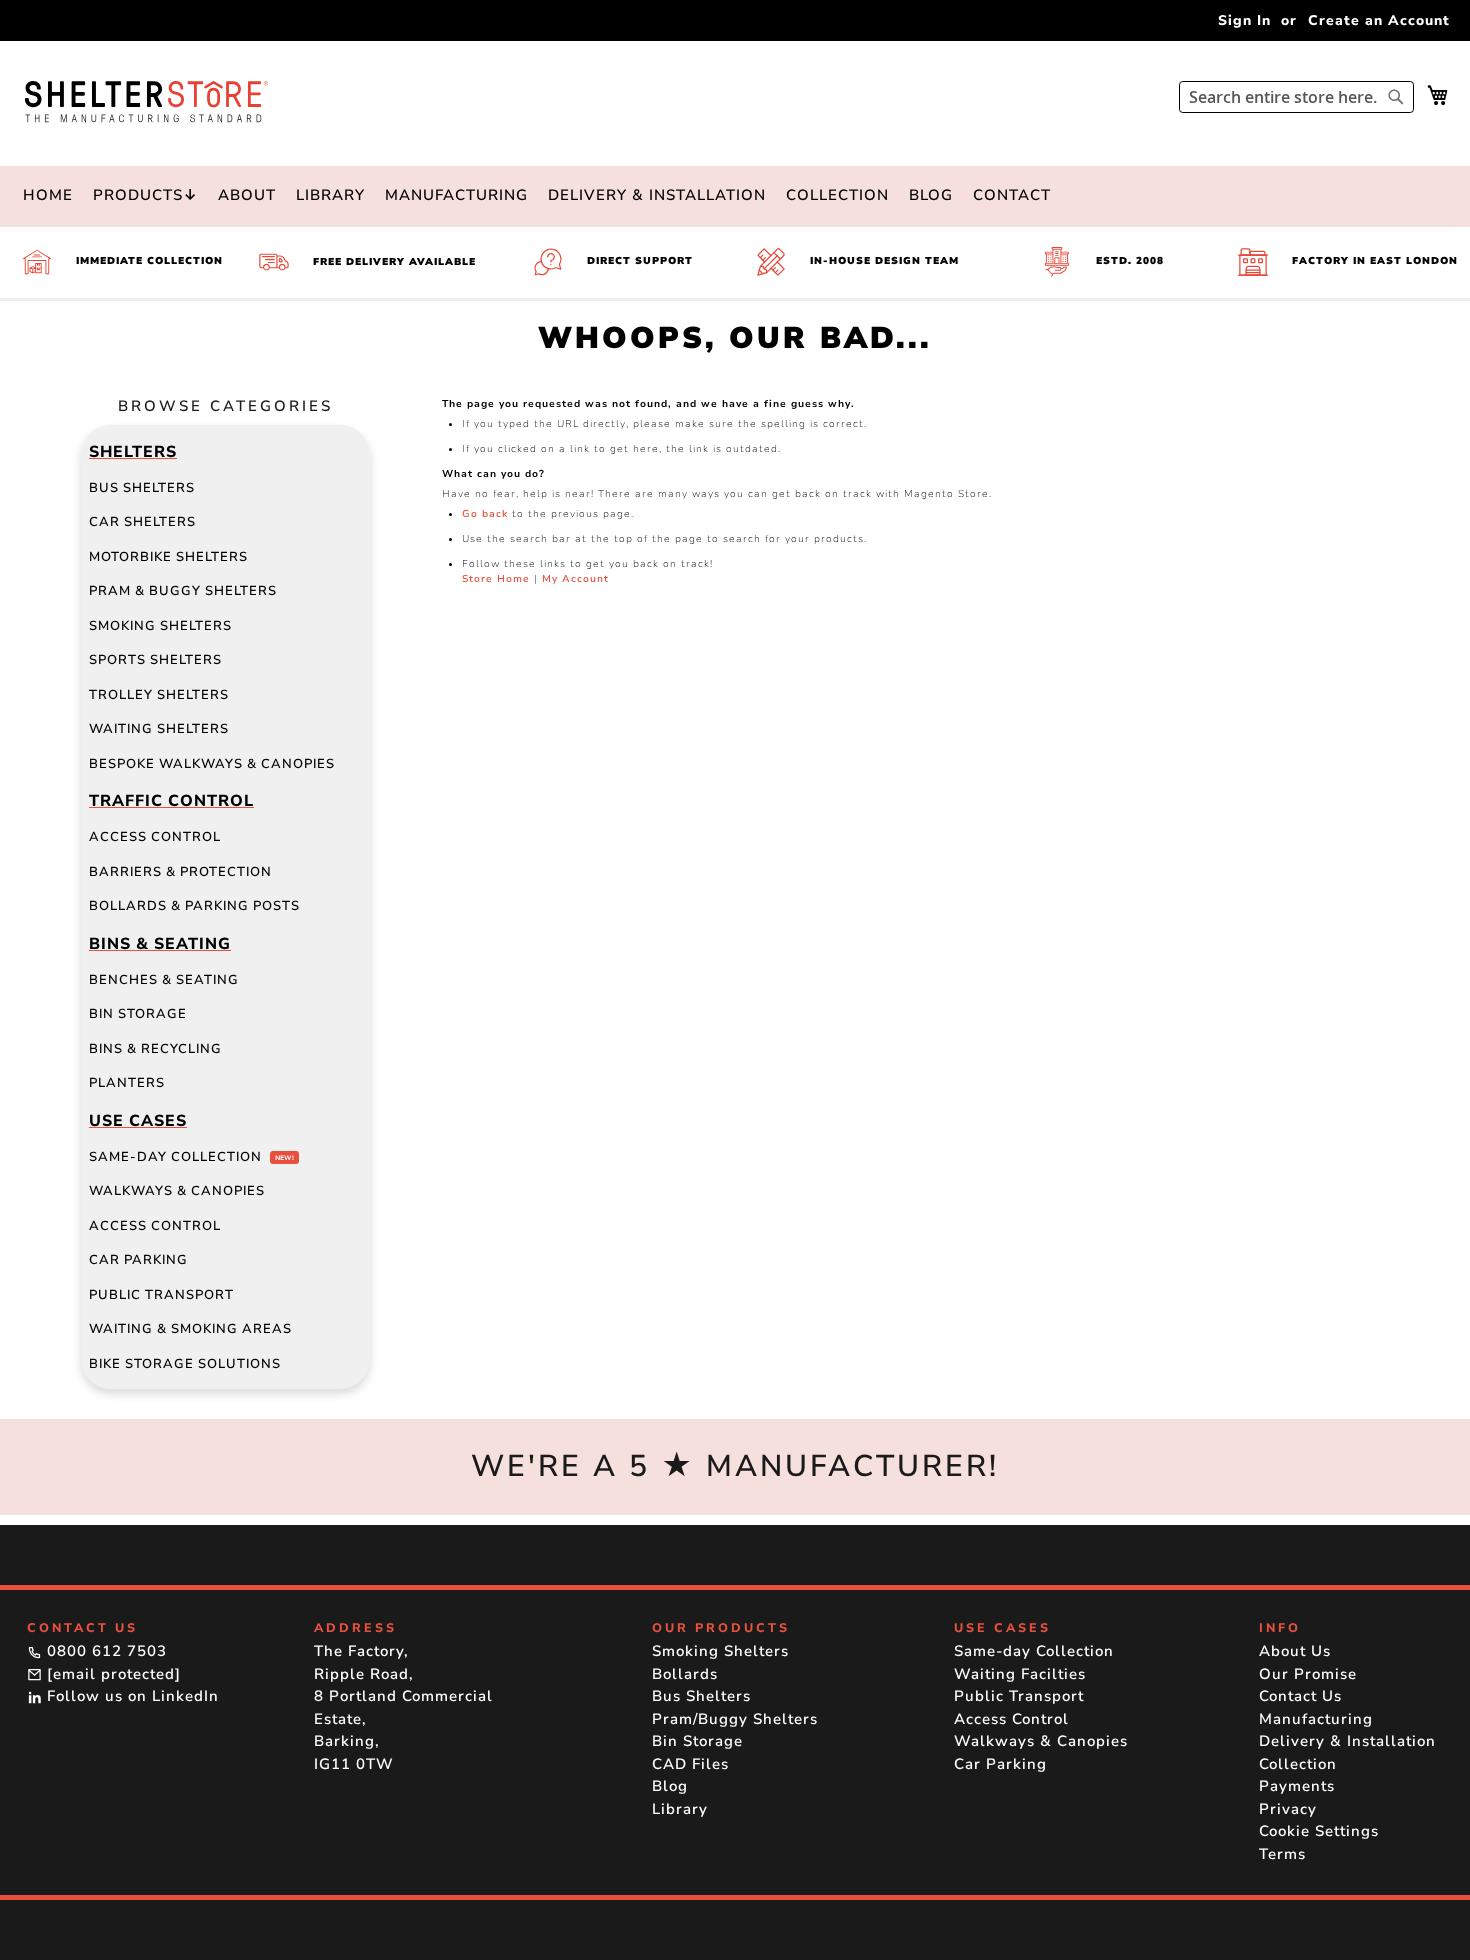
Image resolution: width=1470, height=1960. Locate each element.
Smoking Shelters (160, 626)
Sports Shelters (155, 660)
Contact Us (1300, 1696)
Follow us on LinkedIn (130, 1696)
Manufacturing (456, 195)
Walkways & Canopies (177, 1191)
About (247, 195)
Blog (931, 195)
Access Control (155, 837)
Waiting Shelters (159, 729)
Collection (837, 195)
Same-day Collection (191, 1157)
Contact (1012, 195)
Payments (1297, 1786)
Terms (1282, 1854)
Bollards (685, 1674)
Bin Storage (138, 1014)
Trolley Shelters (159, 695)
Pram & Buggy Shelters (183, 591)
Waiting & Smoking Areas (190, 1329)
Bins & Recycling (155, 1049)
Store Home (496, 579)
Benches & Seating (164, 980)
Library (330, 195)
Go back (485, 514)
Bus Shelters (142, 488)
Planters (127, 1083)
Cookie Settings (1319, 1831)
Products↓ (145, 195)
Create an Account (1379, 20)
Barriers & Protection (180, 872)
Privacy (1288, 1809)
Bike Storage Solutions (185, 1364)
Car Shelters (142, 522)
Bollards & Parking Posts (194, 906)
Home (48, 195)
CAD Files (690, 1764)
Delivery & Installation (657, 195)
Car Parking (138, 1260)
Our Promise (1308, 1674)
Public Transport (161, 1295)
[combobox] (1296, 97)
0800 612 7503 (104, 1651)
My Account (575, 579)
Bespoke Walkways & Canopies (212, 764)
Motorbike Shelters (168, 557)
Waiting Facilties (1020, 1674)
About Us (1295, 1651)
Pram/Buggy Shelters (735, 1719)
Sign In (1244, 20)
